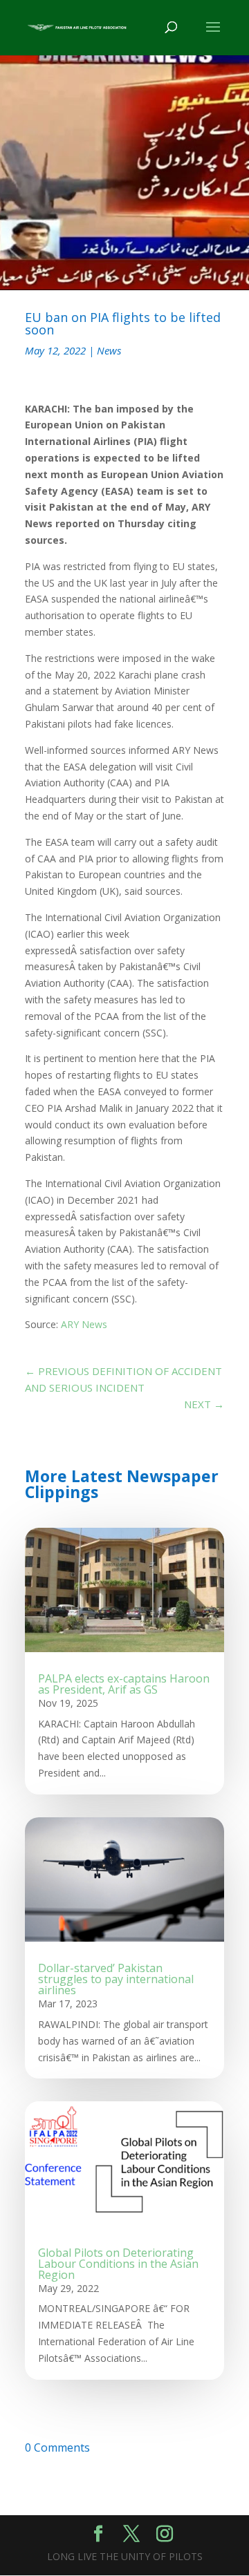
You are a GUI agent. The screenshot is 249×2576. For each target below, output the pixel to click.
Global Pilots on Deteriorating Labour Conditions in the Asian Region (118, 2264)
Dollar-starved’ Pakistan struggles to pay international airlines (116, 1979)
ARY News (84, 1324)
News (109, 350)
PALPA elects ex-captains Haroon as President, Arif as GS (124, 1684)
